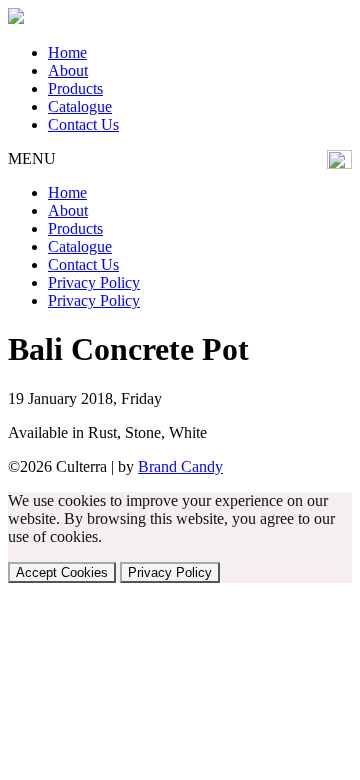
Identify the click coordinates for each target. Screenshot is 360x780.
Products (75, 88)
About (68, 70)
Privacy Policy (94, 282)
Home (67, 52)
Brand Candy (180, 466)
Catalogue (80, 106)
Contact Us (83, 124)
